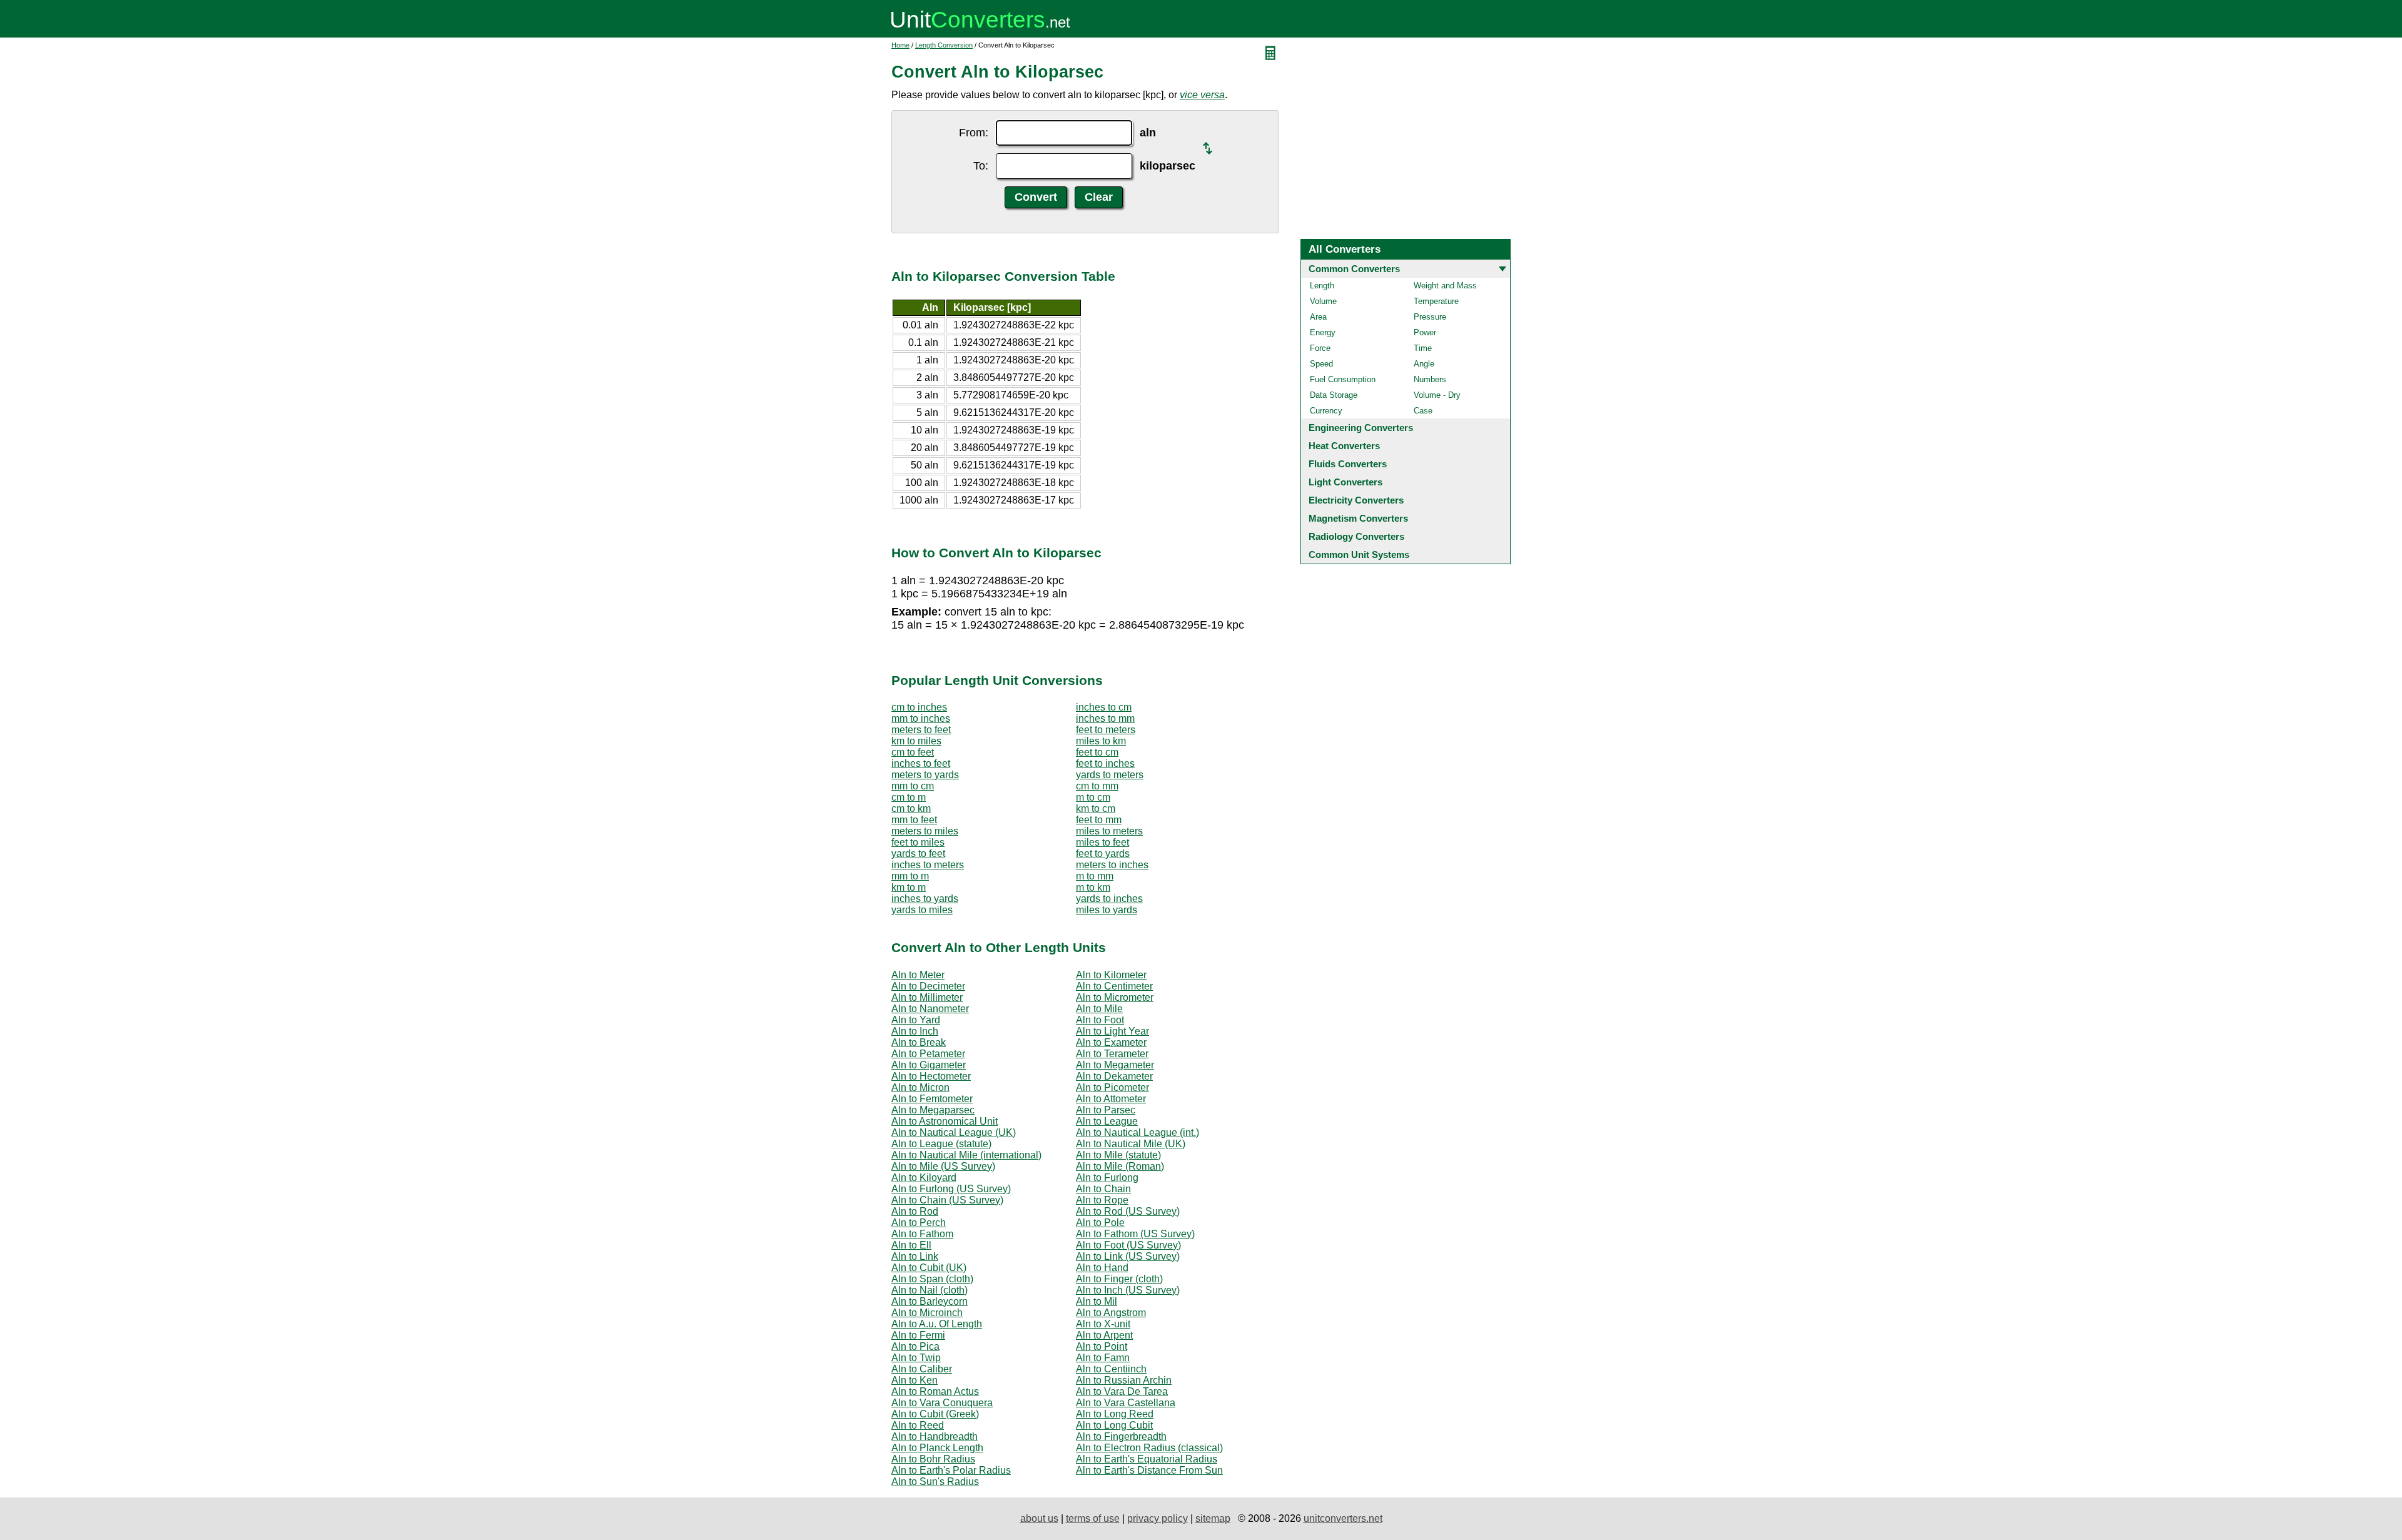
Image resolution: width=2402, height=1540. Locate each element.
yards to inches (1109, 899)
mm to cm (913, 786)
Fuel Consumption (1343, 379)
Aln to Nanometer (930, 1009)
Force (1320, 348)
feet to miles (918, 842)
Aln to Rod (915, 1211)
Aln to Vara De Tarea (1122, 1391)
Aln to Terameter (1112, 1054)
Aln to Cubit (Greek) (935, 1414)
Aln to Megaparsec (933, 1110)
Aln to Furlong (1107, 1178)
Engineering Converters (1361, 428)
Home (900, 45)
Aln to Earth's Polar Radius (951, 1470)
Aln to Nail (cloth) (930, 1290)
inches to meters (928, 865)
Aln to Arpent (1104, 1335)
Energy (1323, 332)
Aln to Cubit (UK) (929, 1268)
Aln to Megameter (1115, 1065)
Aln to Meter (918, 975)
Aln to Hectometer (931, 1076)
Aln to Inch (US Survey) (1128, 1290)
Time (1423, 348)
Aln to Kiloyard (924, 1178)
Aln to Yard (916, 1020)
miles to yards (1107, 910)
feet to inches (1105, 763)
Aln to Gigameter (929, 1065)
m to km (1093, 887)
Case (1423, 411)
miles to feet (1102, 842)
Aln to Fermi (918, 1335)
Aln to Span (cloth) (932, 1279)
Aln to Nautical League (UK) (954, 1132)
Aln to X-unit (1103, 1324)
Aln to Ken (915, 1380)
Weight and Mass (1445, 286)
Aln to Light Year (1112, 1031)
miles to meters (1109, 831)
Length (1322, 286)
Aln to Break (919, 1042)
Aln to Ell (911, 1245)
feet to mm (1099, 820)
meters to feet (921, 730)
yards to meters (1110, 775)
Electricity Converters (1356, 500)
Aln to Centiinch (1111, 1369)
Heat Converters (1344, 446)
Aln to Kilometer (1111, 975)
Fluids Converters (1348, 464)
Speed (1321, 364)
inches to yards (925, 899)
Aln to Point (1102, 1346)
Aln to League (1107, 1121)
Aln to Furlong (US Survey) (951, 1189)
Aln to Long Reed (1115, 1414)
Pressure (1430, 317)
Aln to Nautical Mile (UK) (1131, 1144)
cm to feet (913, 752)
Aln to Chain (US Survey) (947, 1200)
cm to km (911, 808)
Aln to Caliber (922, 1369)
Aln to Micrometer (1115, 997)
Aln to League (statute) (941, 1144)
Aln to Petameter (928, 1054)
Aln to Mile (1099, 1009)
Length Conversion (944, 45)
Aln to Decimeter (928, 986)
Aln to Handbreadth (935, 1436)
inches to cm (1104, 707)
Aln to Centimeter (1114, 986)
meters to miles (925, 831)
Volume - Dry (1437, 395)
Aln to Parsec (1106, 1110)
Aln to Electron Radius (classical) (1149, 1448)
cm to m (909, 797)
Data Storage (1334, 395)
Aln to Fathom (922, 1234)
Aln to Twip (916, 1358)
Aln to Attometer (1111, 1099)
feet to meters (1106, 730)
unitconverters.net (1343, 1518)
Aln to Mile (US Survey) (943, 1166)
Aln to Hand (1102, 1268)
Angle (1424, 364)
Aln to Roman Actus (935, 1391)
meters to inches (1112, 865)
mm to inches (921, 718)
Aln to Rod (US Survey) (1128, 1211)
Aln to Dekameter (1114, 1076)
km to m (909, 887)
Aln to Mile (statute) (1118, 1155)
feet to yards (1103, 854)
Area (1318, 317)
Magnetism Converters (1358, 518)
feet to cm (1097, 752)
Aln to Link (915, 1256)
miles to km (1101, 741)
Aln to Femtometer (932, 1099)
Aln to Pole (1100, 1223)
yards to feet (918, 854)
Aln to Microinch (927, 1313)
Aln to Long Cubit (1114, 1425)
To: (981, 166)
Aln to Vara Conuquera (942, 1403)
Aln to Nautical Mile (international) (966, 1155)
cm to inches (919, 707)
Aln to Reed (918, 1425)
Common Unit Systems (1359, 555)
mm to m (910, 876)
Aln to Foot (1100, 1020)
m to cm (1093, 797)
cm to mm (1097, 786)
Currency (1326, 411)
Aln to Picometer (1112, 1087)
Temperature (1436, 301)
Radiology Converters (1356, 536)
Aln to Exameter (1111, 1042)
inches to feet (921, 763)
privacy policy (1158, 1518)
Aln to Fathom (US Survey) (1135, 1234)
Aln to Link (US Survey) (1128, 1256)
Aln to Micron (920, 1087)
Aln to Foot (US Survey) (1128, 1245)
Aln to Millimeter (927, 997)
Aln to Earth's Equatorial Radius (1147, 1459)
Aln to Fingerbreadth (1121, 1436)
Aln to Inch (915, 1031)
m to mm (1095, 876)
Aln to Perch (919, 1223)
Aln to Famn (1103, 1358)
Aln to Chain (1103, 1189)
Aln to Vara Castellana (1126, 1403)
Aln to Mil (1097, 1301)
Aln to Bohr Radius (933, 1459)
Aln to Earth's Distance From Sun (1149, 1470)
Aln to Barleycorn (930, 1301)
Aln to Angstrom (1111, 1313)
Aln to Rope (1102, 1200)
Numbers (1430, 379)
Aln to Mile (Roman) (1120, 1166)
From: (974, 133)
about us (1039, 1518)
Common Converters (1354, 269)
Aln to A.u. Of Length (937, 1324)
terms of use (1093, 1518)
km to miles (916, 741)
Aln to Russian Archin (1124, 1380)
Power (1425, 332)
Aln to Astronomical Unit (945, 1121)
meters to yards (925, 775)
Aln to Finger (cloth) (1119, 1279)
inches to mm (1105, 718)
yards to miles (922, 910)
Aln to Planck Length (937, 1448)
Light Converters (1345, 482)
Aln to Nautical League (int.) (1138, 1132)
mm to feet (914, 820)
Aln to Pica (915, 1346)
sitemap (1213, 1518)
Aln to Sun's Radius (935, 1482)
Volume (1323, 301)
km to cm (1096, 808)
